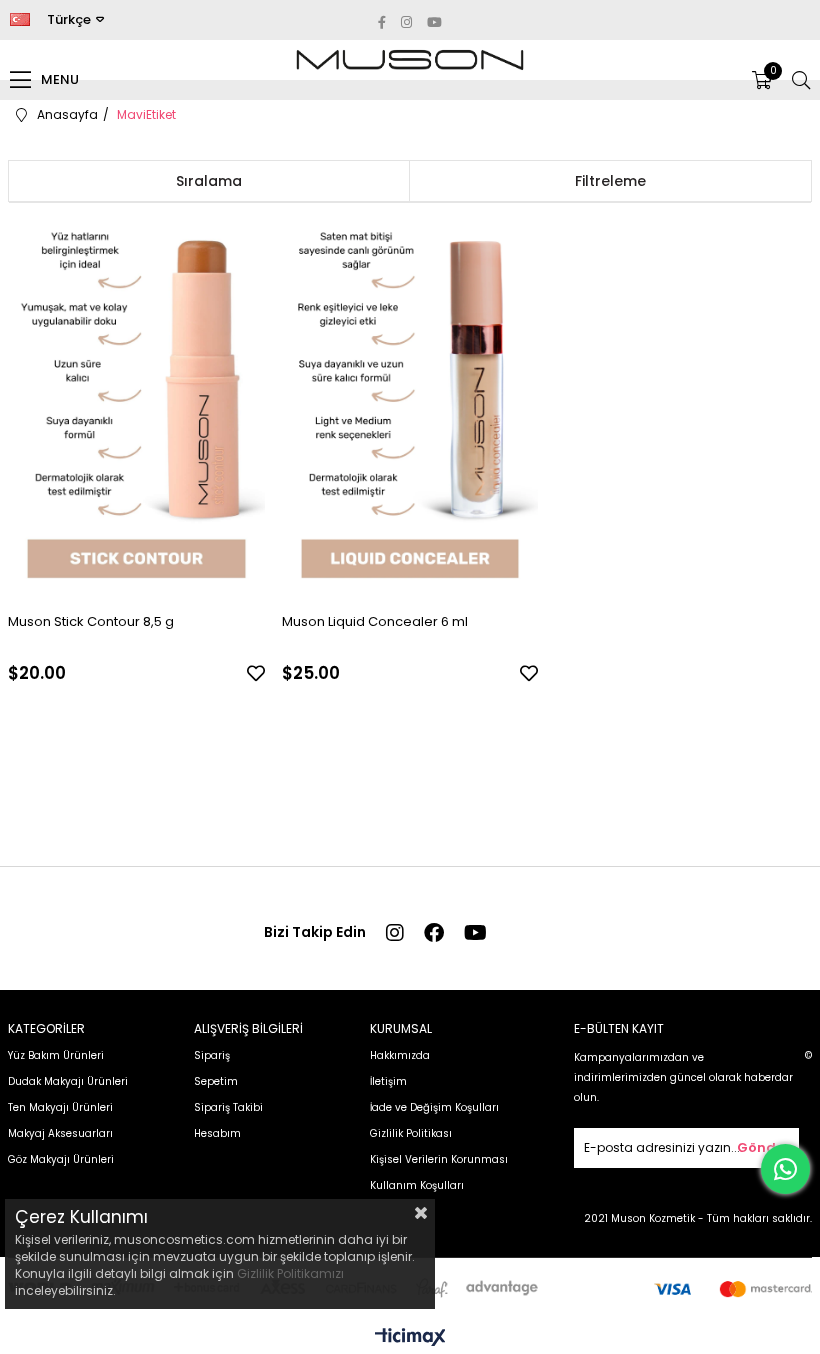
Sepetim (216, 1081)
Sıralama (209, 181)
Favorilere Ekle (256, 673)
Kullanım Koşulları (417, 1185)
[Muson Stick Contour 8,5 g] (136, 404)
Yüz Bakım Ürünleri (56, 1055)
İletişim (388, 1081)
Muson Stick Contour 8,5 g (91, 621)
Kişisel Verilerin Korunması (439, 1159)
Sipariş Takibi (228, 1107)
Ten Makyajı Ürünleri (60, 1107)
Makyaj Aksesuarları (60, 1133)
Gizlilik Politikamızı (290, 1273)
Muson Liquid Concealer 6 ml (375, 621)
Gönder (763, 1147)
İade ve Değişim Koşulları (434, 1107)
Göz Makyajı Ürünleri (61, 1159)
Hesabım (217, 1133)
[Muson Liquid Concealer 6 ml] (410, 404)
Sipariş (212, 1055)
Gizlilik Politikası (411, 1133)
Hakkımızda (400, 1055)
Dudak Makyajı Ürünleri (68, 1081)
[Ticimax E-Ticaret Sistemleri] (410, 1338)
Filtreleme (610, 181)
